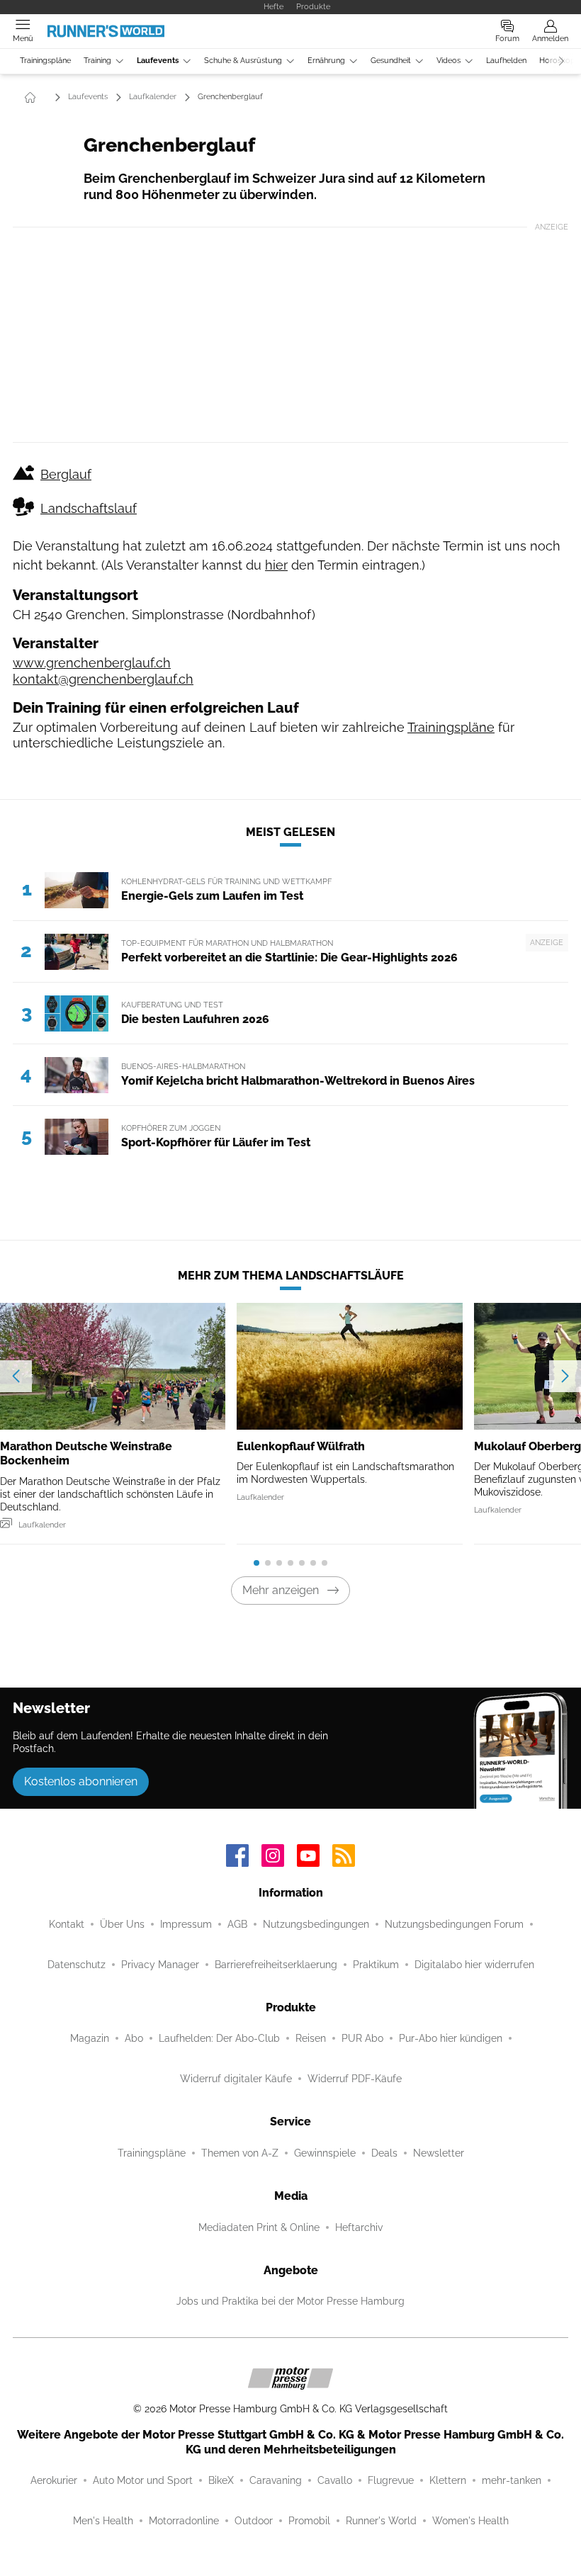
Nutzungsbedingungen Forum (454, 1924)
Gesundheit (391, 61)
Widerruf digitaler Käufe (236, 2079)
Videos (449, 61)
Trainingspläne (45, 61)
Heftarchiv (359, 2227)
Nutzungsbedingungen (316, 1924)
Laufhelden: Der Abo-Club (219, 2038)
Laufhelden (506, 61)
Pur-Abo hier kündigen (451, 2038)
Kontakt (67, 1924)
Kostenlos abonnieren (81, 1781)
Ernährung (326, 61)
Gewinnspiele (325, 2153)
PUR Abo (362, 2038)
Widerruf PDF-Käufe (355, 2079)
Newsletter (439, 2153)
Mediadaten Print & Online (259, 2227)
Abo (134, 2038)
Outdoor (254, 2521)
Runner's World (381, 2521)
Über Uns (122, 1924)
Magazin (90, 2038)
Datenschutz (77, 1965)
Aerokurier (54, 2480)
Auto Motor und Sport (143, 2480)
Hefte (273, 6)
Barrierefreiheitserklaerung (276, 1965)
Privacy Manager (160, 1965)
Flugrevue (391, 2480)
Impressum (186, 1924)
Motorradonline (184, 2521)
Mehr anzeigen (281, 1590)
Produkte (313, 6)
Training (97, 61)
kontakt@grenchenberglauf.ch (103, 679)
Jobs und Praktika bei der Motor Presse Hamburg (290, 2301)
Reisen (311, 2038)
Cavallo (335, 2480)
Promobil (309, 2521)
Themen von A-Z (240, 2153)
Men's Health (103, 2521)
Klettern (448, 2480)
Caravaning (276, 2480)
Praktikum (376, 1965)
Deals (384, 2153)
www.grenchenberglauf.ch (92, 663)
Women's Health (470, 2521)
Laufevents (158, 61)
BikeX (221, 2480)
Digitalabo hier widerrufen (474, 1965)
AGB (237, 1924)
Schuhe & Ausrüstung (243, 61)
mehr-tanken (512, 2480)
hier (276, 565)
